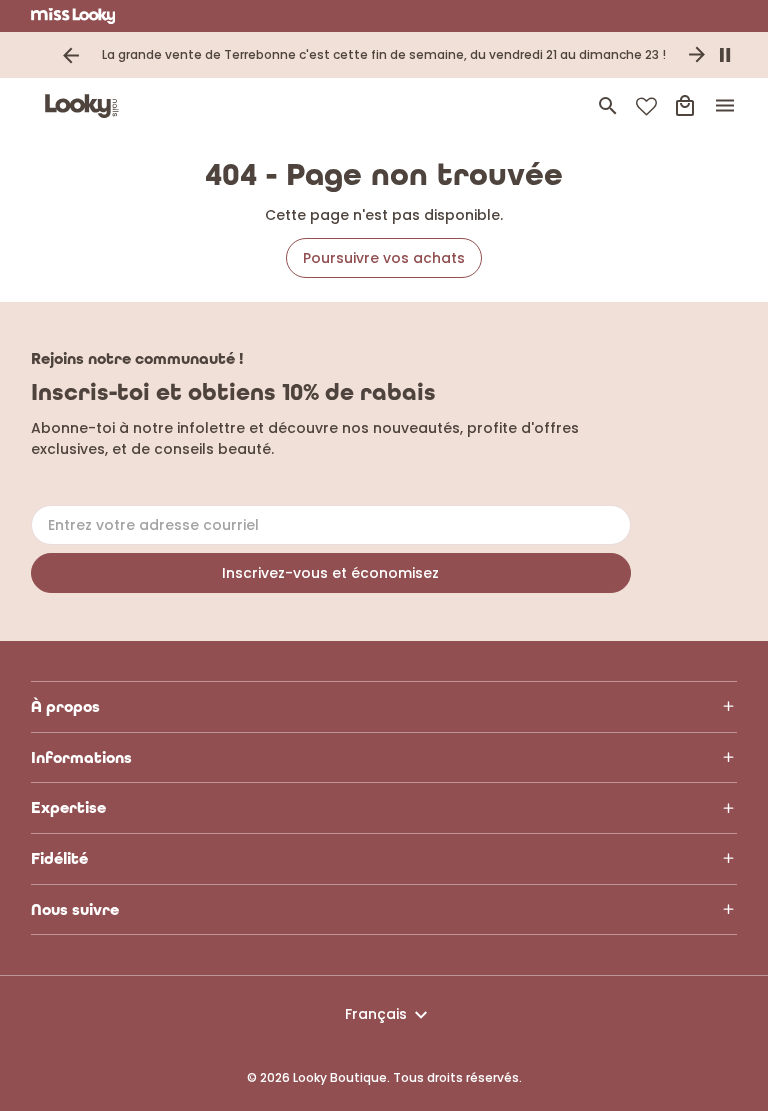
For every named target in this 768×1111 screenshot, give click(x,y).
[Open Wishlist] (646, 106)
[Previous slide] (71, 55)
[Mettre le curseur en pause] (725, 55)
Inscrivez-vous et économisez (330, 573)
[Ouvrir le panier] (685, 106)
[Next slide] (697, 55)
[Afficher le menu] (725, 106)
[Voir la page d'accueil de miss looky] (73, 16)
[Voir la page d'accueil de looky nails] (86, 106)
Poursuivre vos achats (384, 258)
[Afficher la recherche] (608, 106)
